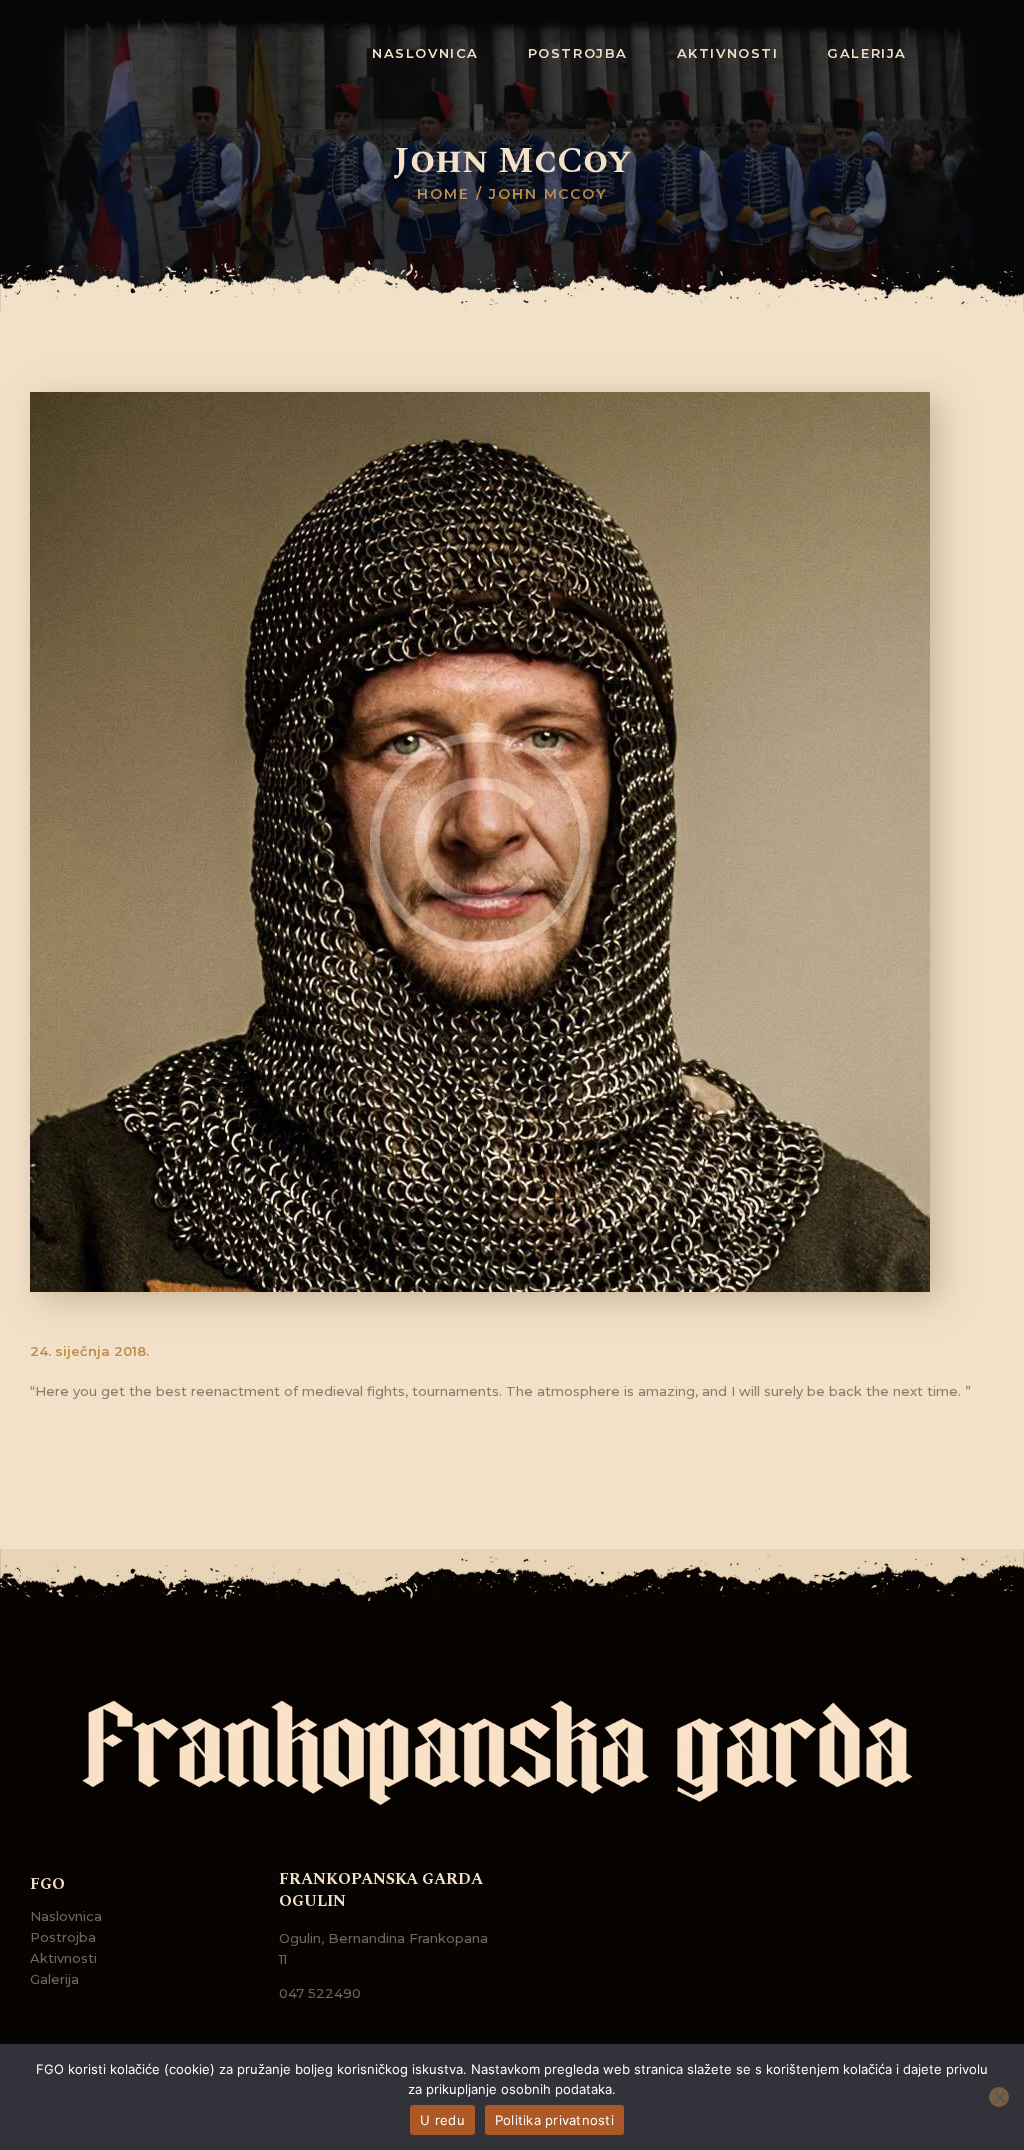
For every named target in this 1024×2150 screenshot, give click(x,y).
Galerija (54, 1979)
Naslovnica (66, 1916)
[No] (999, 2097)
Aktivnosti (63, 1958)
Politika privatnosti (554, 2120)
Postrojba (63, 1937)
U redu (442, 2120)
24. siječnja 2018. (89, 1351)
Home (443, 194)
